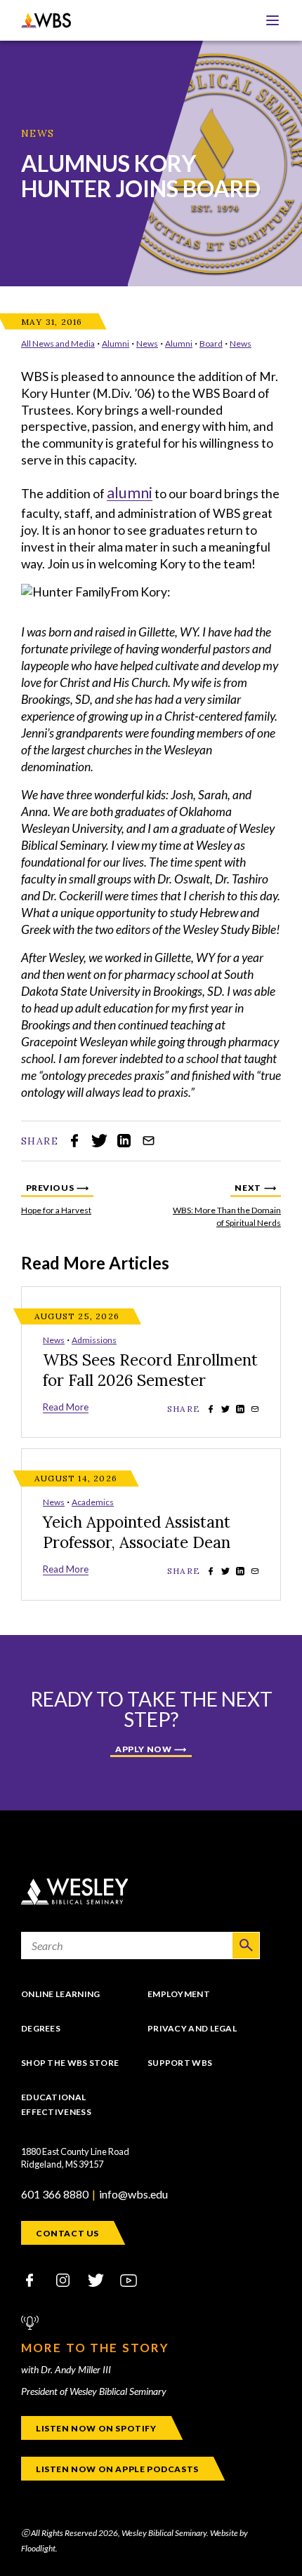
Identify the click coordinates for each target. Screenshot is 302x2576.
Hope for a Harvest (88, 1205)
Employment (179, 1994)
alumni (130, 492)
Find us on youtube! (129, 2280)
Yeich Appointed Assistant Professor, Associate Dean (137, 1532)
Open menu (273, 20)
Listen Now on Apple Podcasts (117, 2469)
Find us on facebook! (29, 2280)
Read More (66, 1407)
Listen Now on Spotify (96, 2428)
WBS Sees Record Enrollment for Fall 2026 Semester (150, 1370)
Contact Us (67, 2233)
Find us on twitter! (96, 2280)
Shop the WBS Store (70, 2063)
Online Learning (61, 1994)
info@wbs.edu (133, 2194)
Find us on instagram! (63, 2280)
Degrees (41, 2028)
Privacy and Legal (192, 2028)
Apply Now (143, 1749)
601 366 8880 (55, 2194)
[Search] (246, 1946)
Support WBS (180, 2063)
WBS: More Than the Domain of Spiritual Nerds (225, 1205)
